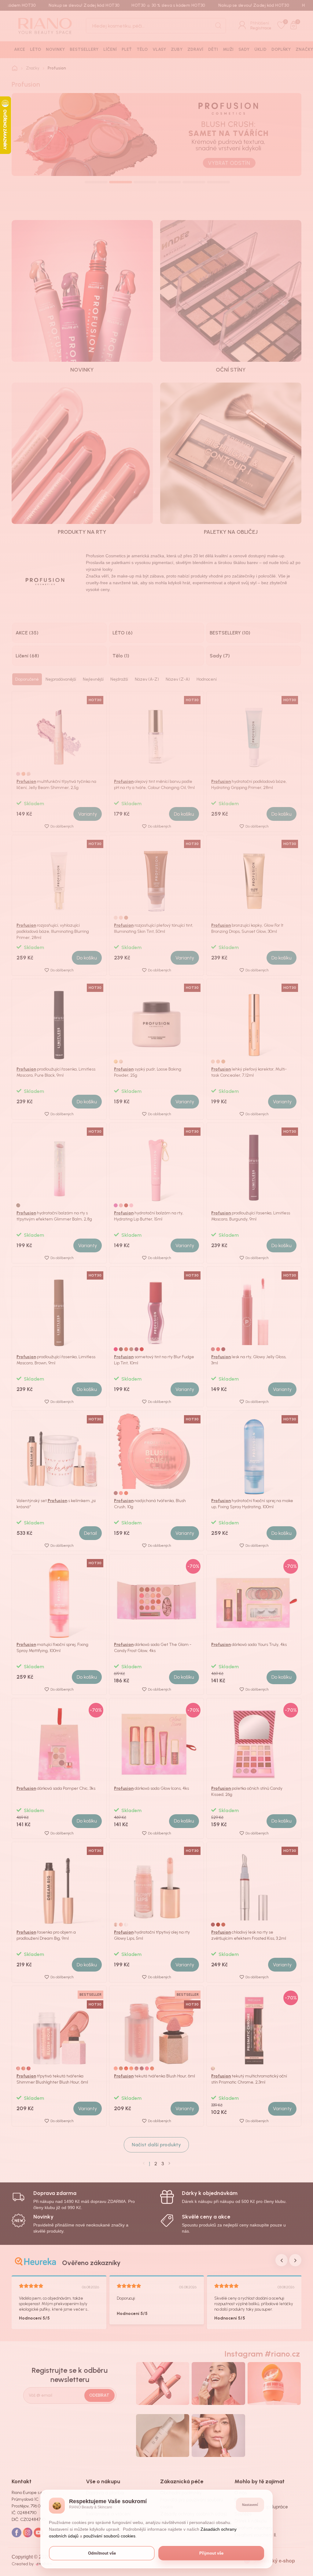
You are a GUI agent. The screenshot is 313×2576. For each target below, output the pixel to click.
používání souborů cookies (109, 2536)
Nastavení (250, 2505)
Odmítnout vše (102, 2553)
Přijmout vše (211, 2553)
